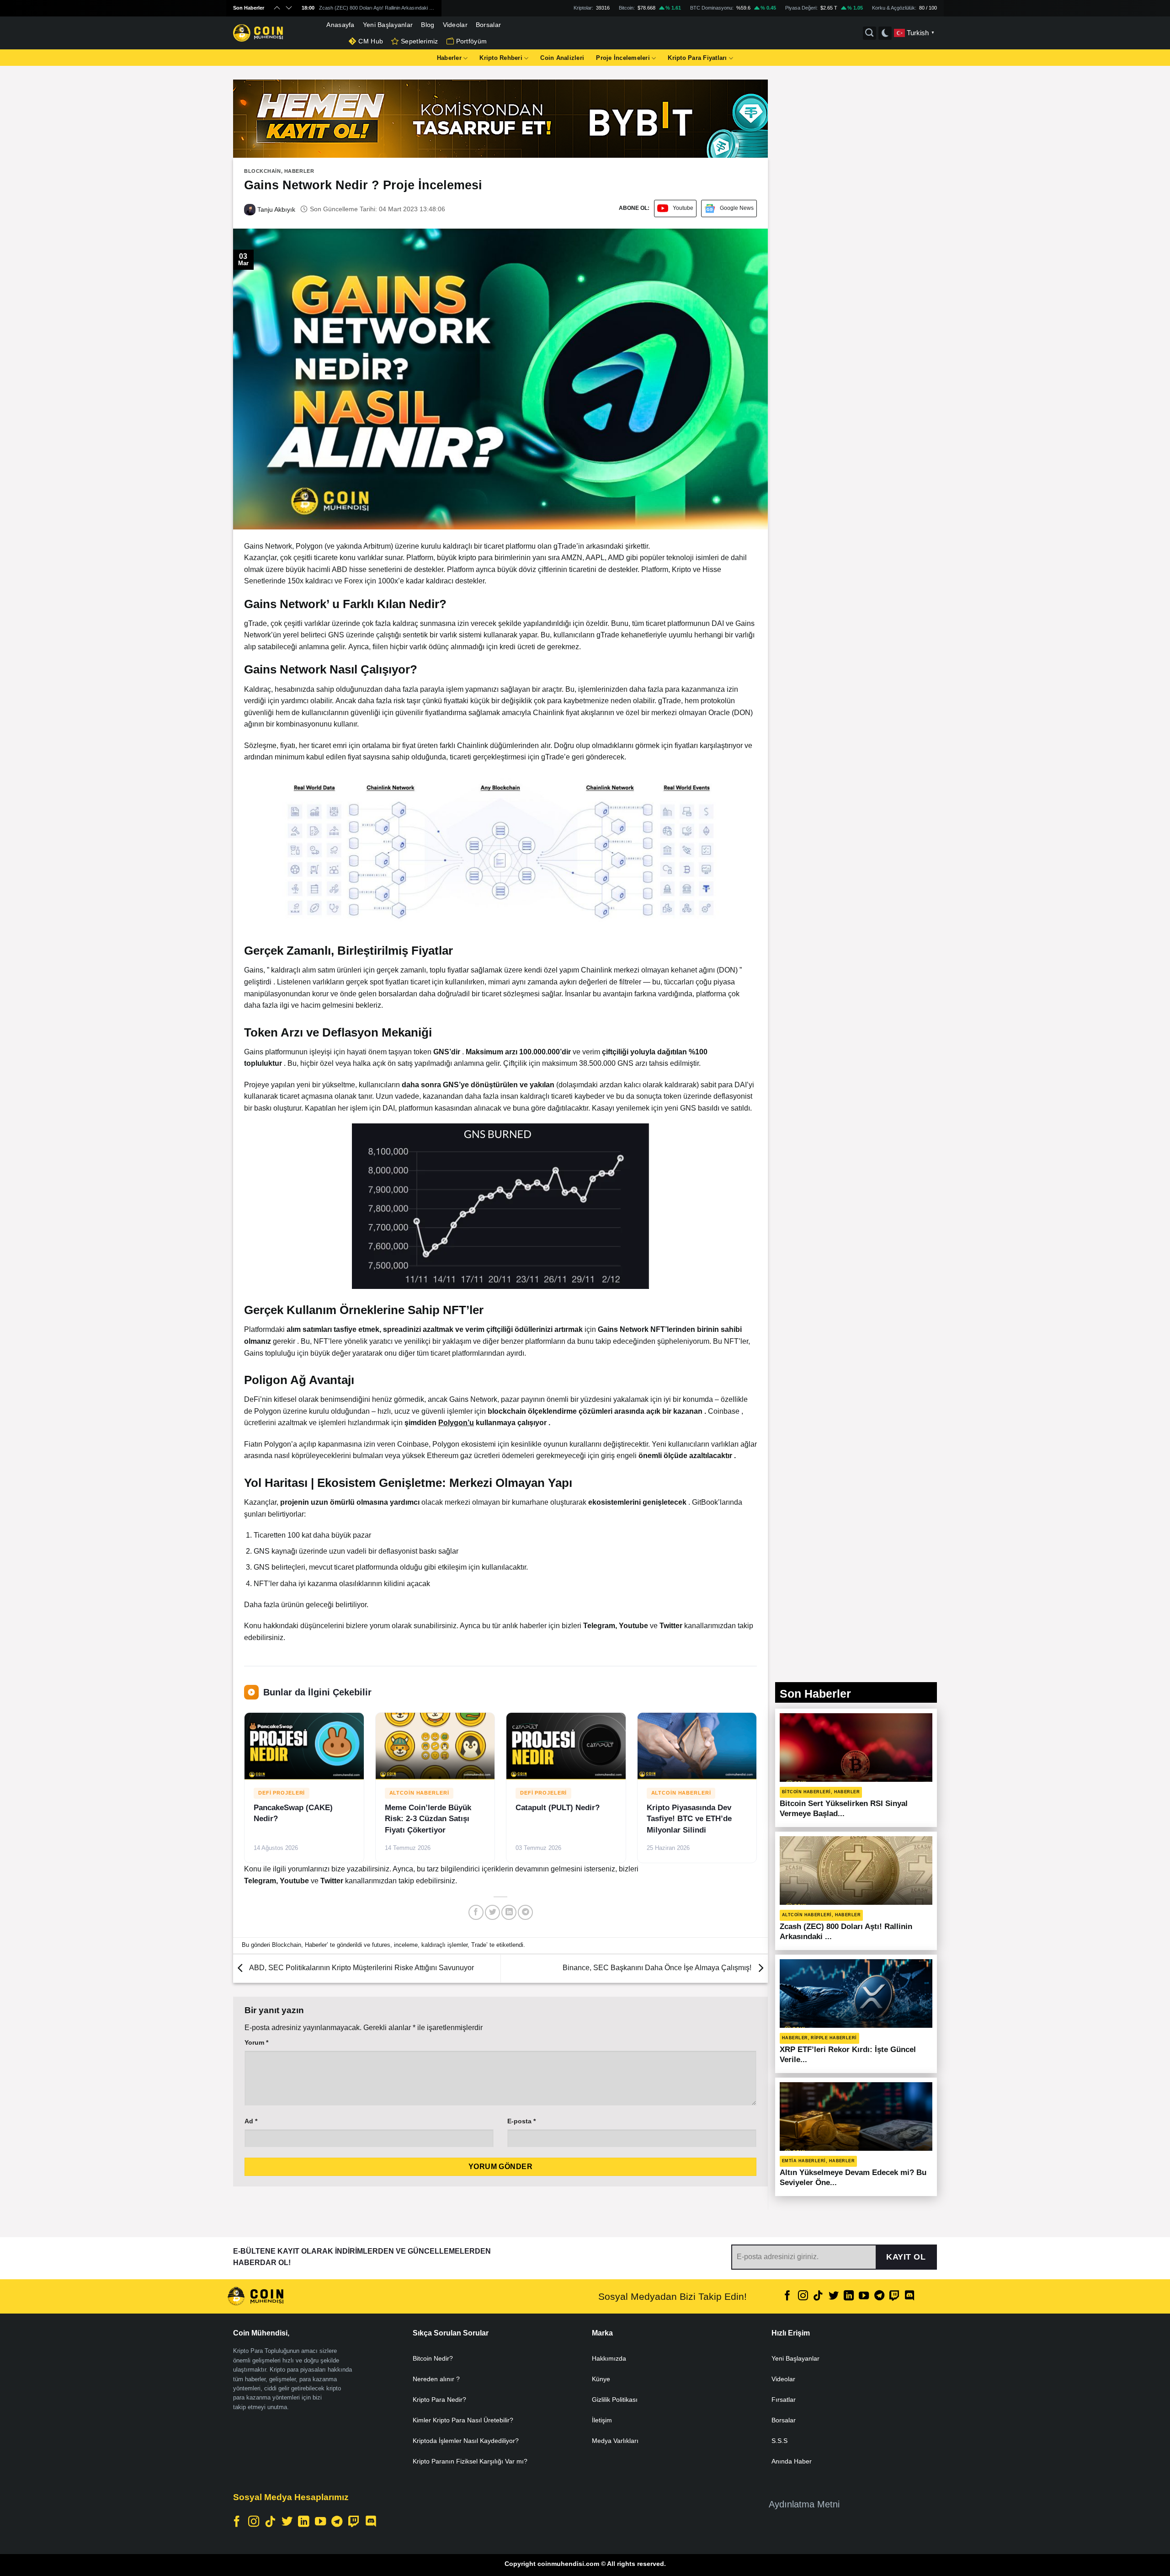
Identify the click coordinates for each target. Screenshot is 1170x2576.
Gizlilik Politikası (615, 2400)
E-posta (521, 2121)
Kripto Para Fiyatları (697, 58)
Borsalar (488, 25)
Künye (601, 2379)
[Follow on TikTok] (818, 2296)
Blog (428, 25)
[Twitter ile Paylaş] (492, 1912)
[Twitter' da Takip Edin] (833, 2296)
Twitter (333, 1881)
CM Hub (371, 41)
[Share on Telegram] (525, 1912)
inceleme (406, 1945)
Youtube (683, 208)
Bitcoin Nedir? (433, 2358)
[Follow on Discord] (909, 2296)
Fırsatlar (784, 2400)
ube (642, 1626)
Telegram (599, 1626)
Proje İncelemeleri (623, 58)
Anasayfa (340, 25)
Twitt (667, 1626)
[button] (500, 851)
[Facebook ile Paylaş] (476, 1912)
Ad (251, 2121)
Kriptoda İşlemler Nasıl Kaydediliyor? (466, 2441)
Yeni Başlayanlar (388, 25)
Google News (737, 208)
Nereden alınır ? (436, 2379)
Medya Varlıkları (615, 2441)
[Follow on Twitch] (894, 2296)
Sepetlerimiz (419, 41)
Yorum (256, 2042)
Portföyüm (472, 41)
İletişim (602, 2420)
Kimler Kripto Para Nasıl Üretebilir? (463, 2420)
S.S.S (779, 2441)
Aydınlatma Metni (804, 2504)
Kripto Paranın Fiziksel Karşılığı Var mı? (470, 2461)
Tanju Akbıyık (275, 209)
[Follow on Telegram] (879, 2296)
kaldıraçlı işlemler (444, 1945)
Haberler (449, 58)
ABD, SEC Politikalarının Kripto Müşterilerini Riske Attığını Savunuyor (361, 1968)
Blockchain (263, 171)
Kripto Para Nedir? (439, 2400)
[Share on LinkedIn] (509, 1912)
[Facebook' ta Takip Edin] (787, 2296)
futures (381, 1945)
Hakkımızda (609, 2358)
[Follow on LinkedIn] (849, 2296)
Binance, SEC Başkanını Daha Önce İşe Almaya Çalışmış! (658, 1968)
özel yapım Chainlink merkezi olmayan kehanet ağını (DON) (641, 970)
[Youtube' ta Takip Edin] (864, 2296)
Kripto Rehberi (501, 58)
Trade (479, 1945)
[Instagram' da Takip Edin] (803, 2296)
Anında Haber (792, 2461)
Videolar (455, 25)
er (680, 1626)
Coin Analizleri (562, 58)
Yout (627, 1626)
